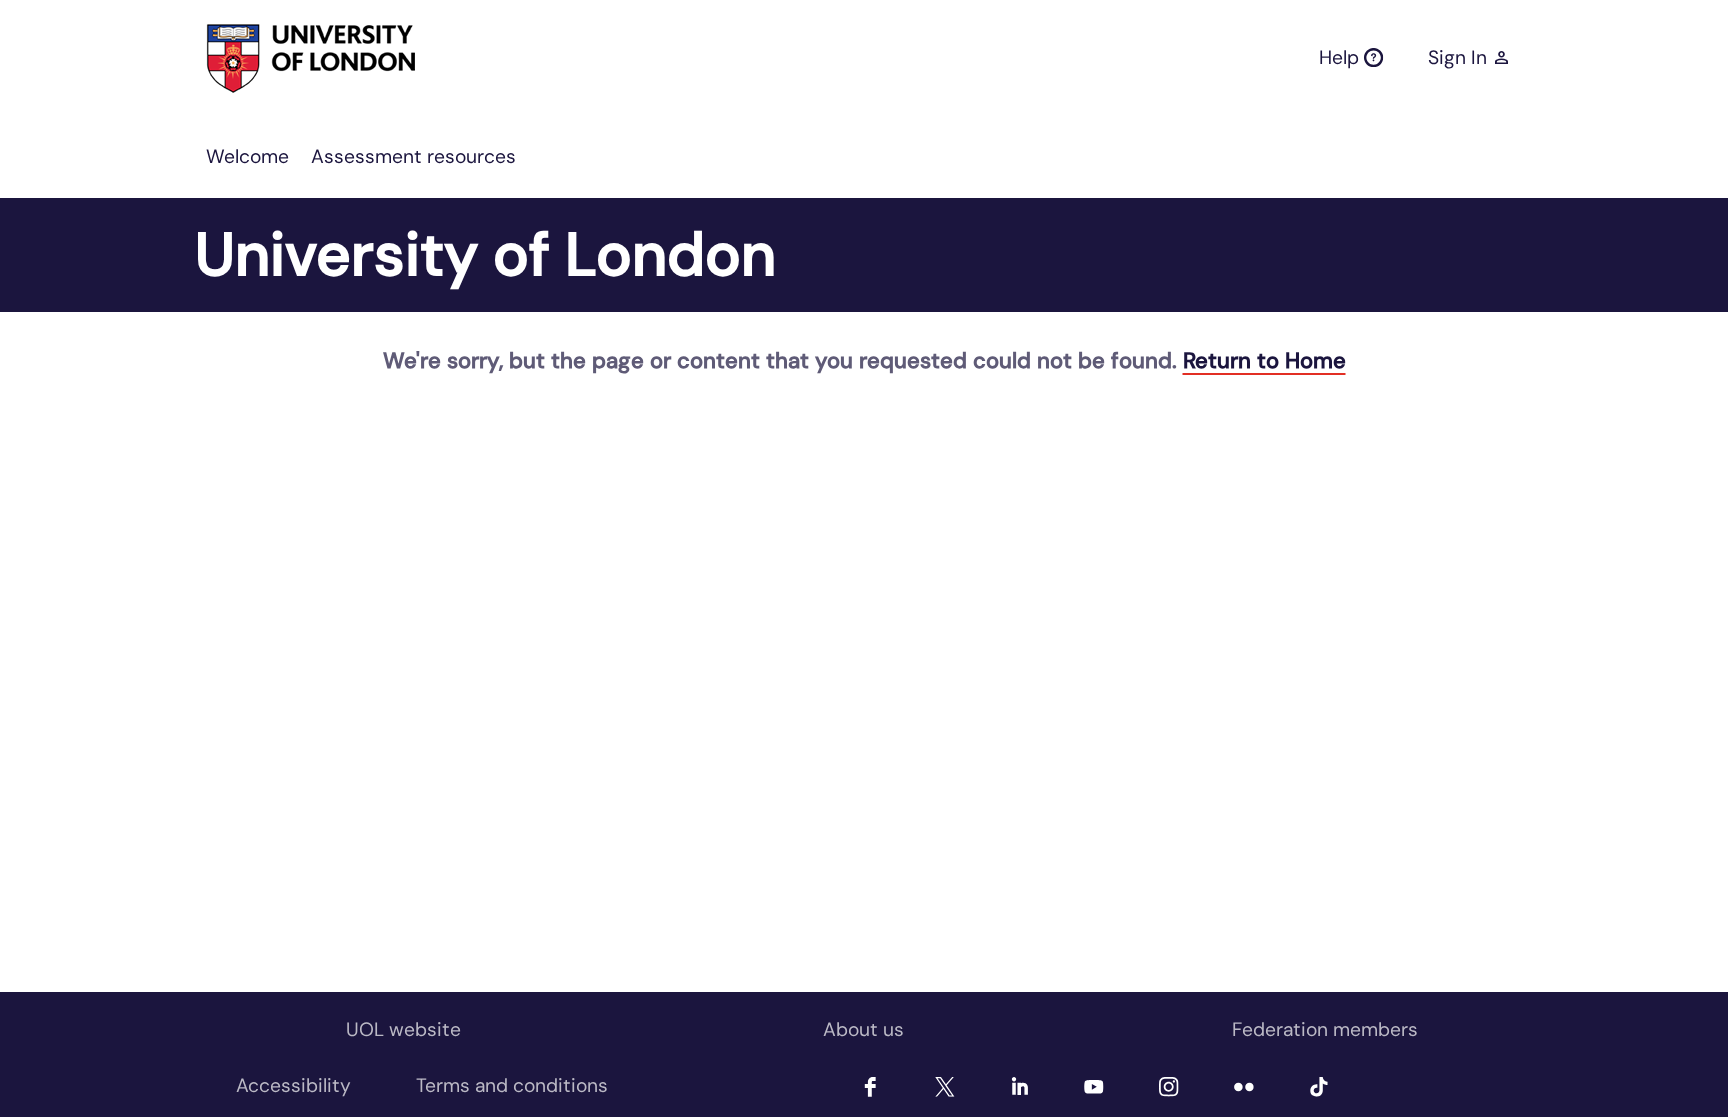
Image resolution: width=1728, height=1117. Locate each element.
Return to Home (1264, 360)
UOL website (403, 1029)
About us (863, 1029)
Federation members (1325, 1029)
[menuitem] (247, 157)
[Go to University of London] (274, 58)
